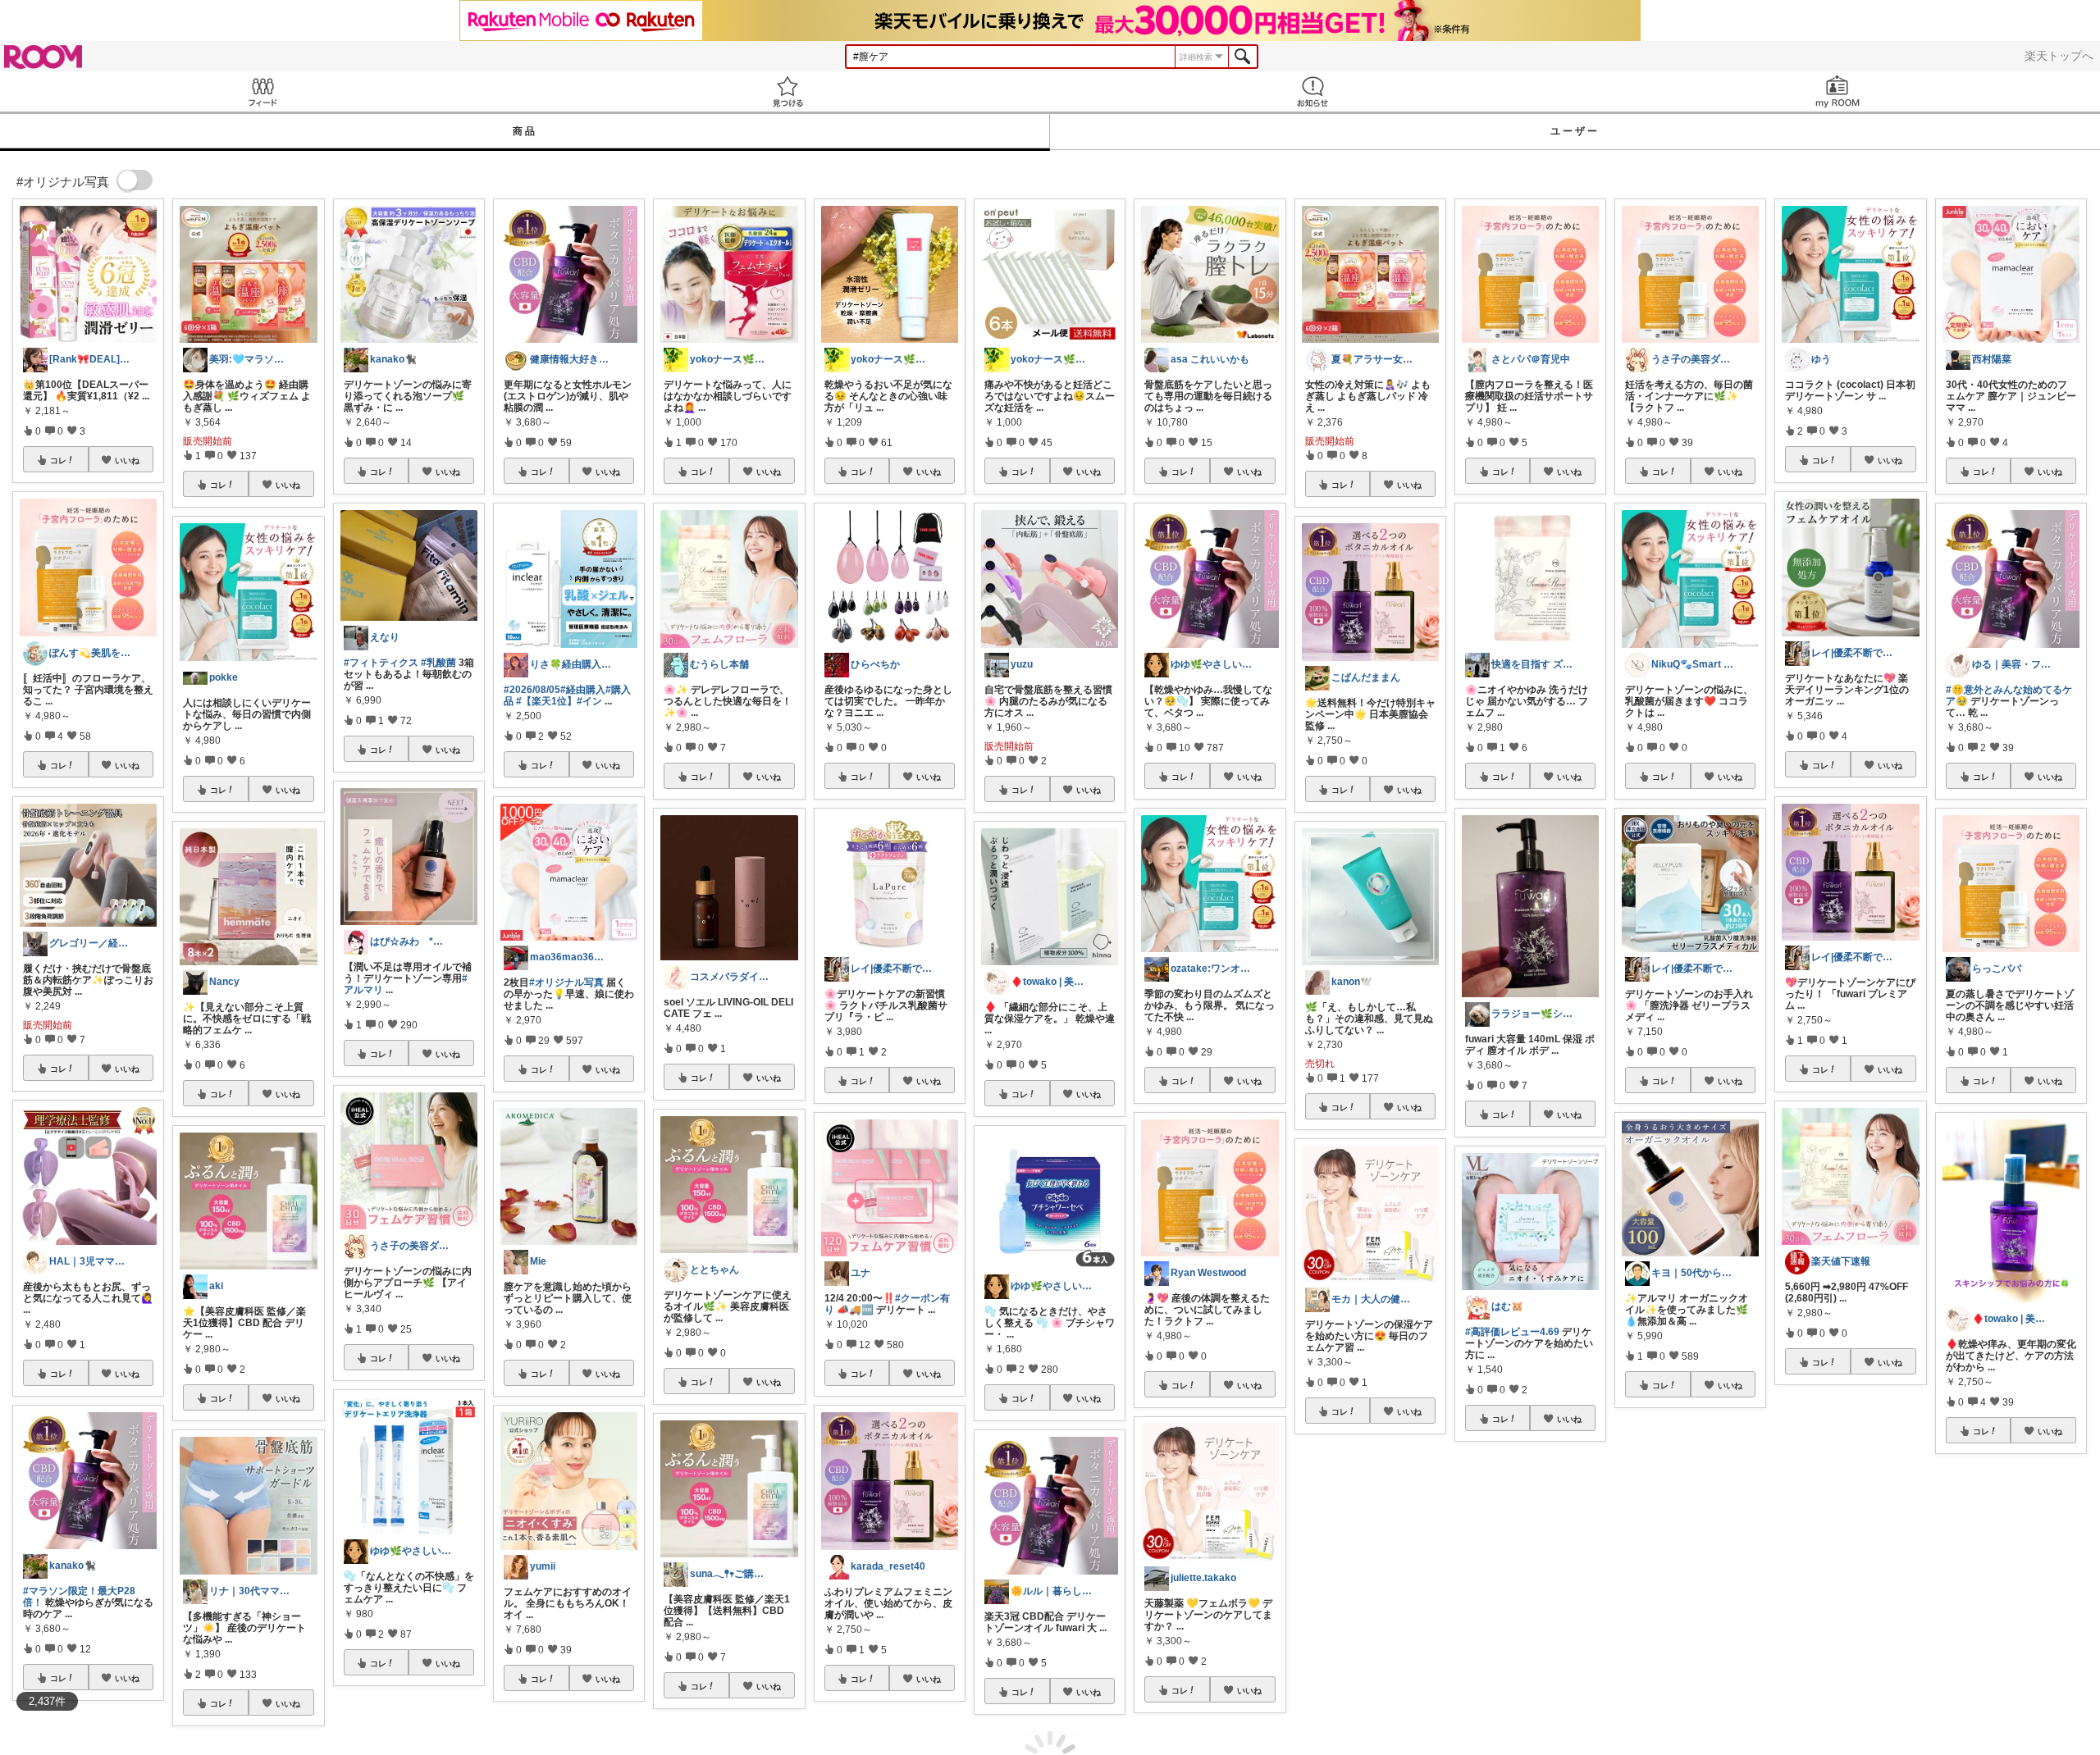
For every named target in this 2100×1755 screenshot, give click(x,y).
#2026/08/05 (532, 690)
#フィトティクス (381, 663)
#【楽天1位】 (546, 701)
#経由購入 (583, 690)
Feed (262, 91)
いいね (127, 460)
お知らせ (1312, 91)
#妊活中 (1323, 1630)
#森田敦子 (1998, 1660)
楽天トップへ (2059, 56)
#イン (589, 701)
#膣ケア (1358, 1630)
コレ (58, 460)
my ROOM (1837, 91)
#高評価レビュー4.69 (1512, 1332)
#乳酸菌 (438, 663)
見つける (787, 91)
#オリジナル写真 (566, 982)
